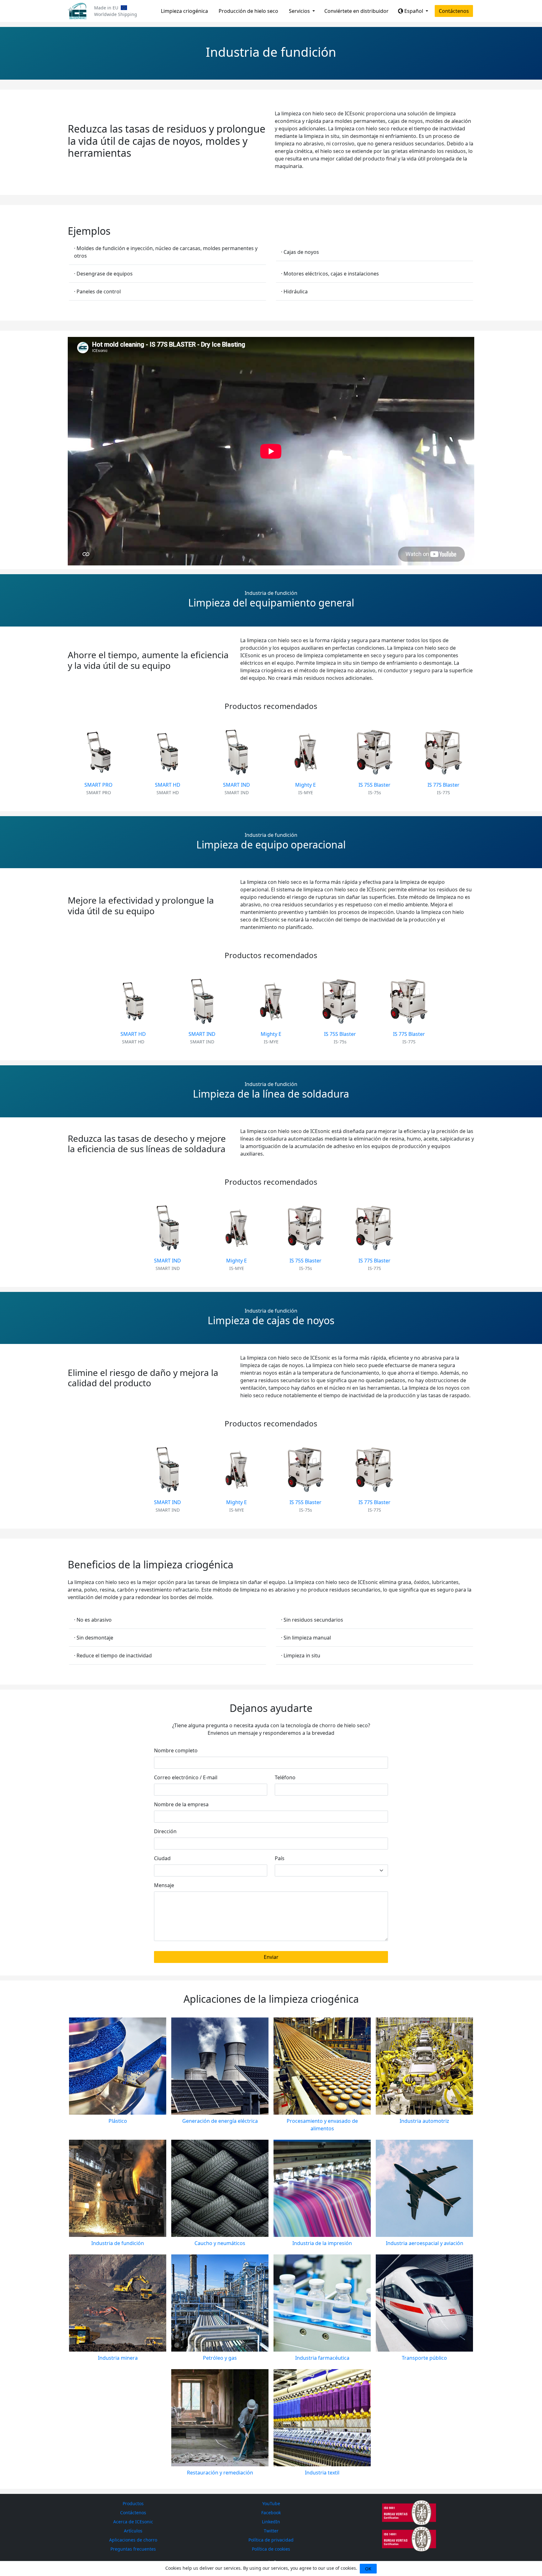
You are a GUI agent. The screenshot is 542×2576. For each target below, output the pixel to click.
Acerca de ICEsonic (133, 2522)
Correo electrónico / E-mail (186, 1777)
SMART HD (168, 785)
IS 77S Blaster (444, 785)
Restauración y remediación (220, 2473)
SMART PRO (98, 785)
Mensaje (164, 1885)
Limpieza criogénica (184, 11)
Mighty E (306, 785)
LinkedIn (271, 2522)
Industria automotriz (424, 2121)
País (280, 1858)
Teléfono (285, 1777)
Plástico (118, 2121)
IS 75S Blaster (375, 785)
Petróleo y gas (220, 2358)
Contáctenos (454, 11)
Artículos (133, 2531)
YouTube (271, 2503)
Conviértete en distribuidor (356, 11)
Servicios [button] (300, 11)
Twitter (271, 2531)
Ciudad (162, 1858)
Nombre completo (176, 1750)
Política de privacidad (271, 2540)
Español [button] (414, 11)
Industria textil (322, 2473)
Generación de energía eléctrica (220, 2121)
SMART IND (236, 785)
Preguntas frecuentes (133, 2549)
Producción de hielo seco (248, 11)
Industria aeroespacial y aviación (425, 2243)
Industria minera (118, 2358)
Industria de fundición (118, 2243)
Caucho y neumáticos (220, 2243)
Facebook (271, 2513)
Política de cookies (271, 2549)
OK (368, 2569)
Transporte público (424, 2358)
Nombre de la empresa (181, 1804)
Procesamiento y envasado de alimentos (322, 2125)
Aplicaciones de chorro (133, 2540)
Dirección (165, 1831)
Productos (133, 2503)
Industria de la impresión (322, 2243)
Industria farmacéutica (322, 2358)
